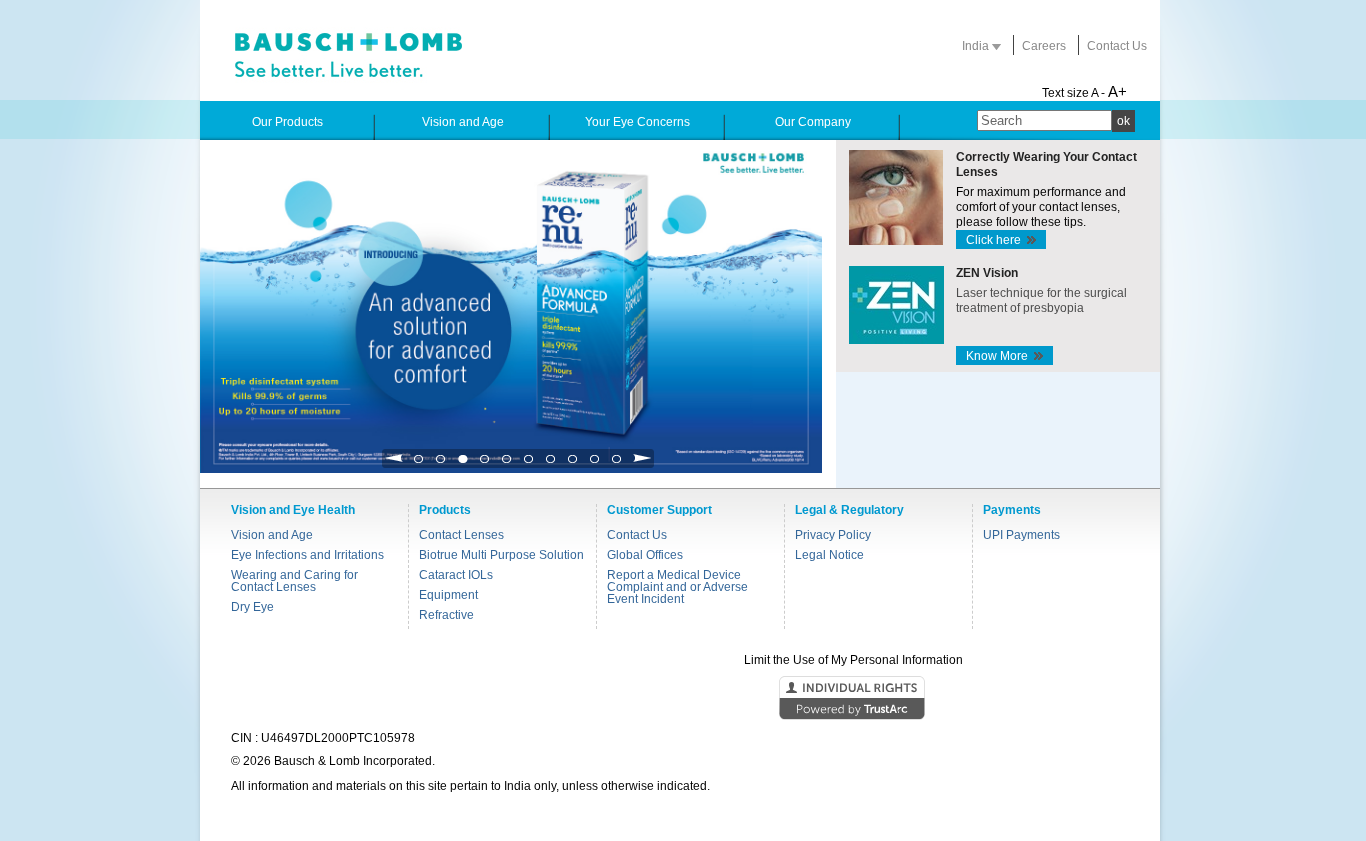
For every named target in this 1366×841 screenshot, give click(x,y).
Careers (1044, 46)
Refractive (446, 615)
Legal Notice (829, 555)
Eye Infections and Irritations (307, 555)
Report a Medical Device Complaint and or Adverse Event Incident (677, 587)
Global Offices (645, 555)
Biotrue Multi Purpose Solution (501, 555)
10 (617, 464)
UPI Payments (1021, 535)
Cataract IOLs (456, 575)
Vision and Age (272, 535)
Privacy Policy (833, 535)
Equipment (448, 595)
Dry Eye (252, 607)
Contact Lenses (461, 535)
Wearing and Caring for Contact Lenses (294, 581)
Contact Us (1117, 46)
